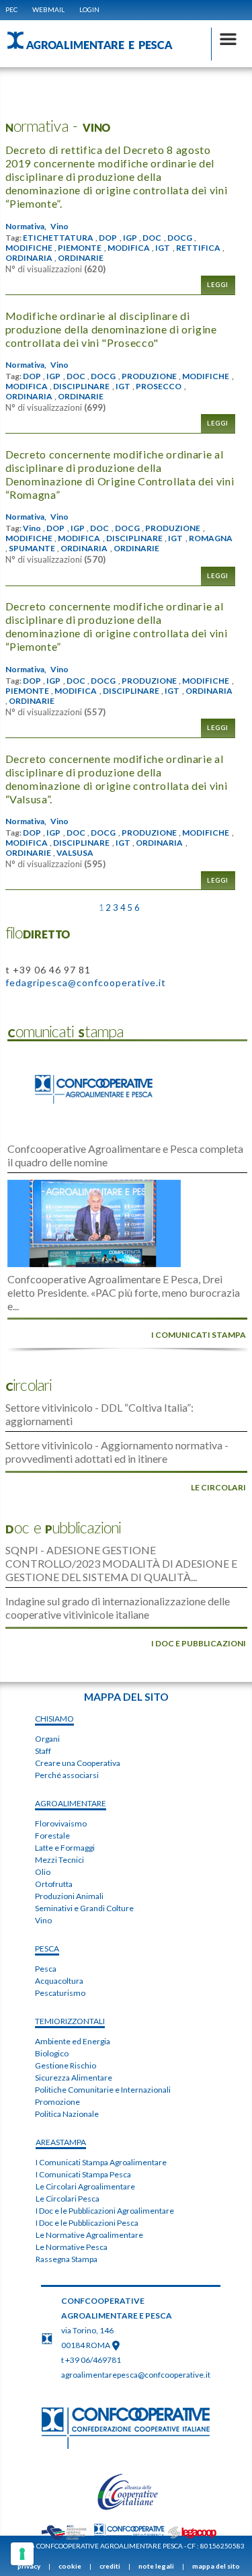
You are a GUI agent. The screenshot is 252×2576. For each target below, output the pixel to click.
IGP (130, 238)
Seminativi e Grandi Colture (84, 1908)
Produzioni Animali (69, 1896)
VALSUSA (75, 853)
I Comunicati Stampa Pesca (83, 2174)
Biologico (52, 2053)
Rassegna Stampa (67, 2259)
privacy (29, 2566)
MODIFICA (129, 248)
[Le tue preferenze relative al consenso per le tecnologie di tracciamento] (22, 2554)
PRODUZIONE (149, 376)
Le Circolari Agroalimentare (85, 2186)
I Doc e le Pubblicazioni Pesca (87, 2223)
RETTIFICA (198, 248)
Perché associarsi (67, 1775)
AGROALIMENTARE (71, 1803)
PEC (11, 9)
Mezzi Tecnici (59, 1860)
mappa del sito (216, 2566)
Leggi (218, 285)
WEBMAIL (48, 9)
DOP (108, 238)
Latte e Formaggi (65, 1848)
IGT (163, 248)
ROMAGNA (211, 538)
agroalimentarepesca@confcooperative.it (136, 2375)
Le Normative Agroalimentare (89, 2235)
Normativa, (26, 227)
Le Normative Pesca (72, 2247)
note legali (156, 2566)
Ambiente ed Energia (73, 2041)
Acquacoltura (59, 1981)
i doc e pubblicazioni (199, 1643)
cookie (70, 2566)
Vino (59, 227)
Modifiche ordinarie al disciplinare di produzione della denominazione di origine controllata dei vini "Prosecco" (111, 329)
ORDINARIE (81, 258)
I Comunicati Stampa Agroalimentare (101, 2162)
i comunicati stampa (199, 1335)
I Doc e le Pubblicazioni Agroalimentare (105, 2211)
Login (89, 9)
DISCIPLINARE (81, 387)
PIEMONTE (80, 248)
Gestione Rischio (66, 2065)
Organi (47, 1739)
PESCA (47, 1948)
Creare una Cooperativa (78, 1763)
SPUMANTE (32, 549)
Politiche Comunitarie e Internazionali (103, 2090)
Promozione (57, 2102)
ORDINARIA (29, 258)
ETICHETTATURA (58, 238)
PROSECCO (159, 387)
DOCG (180, 238)
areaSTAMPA (61, 2142)
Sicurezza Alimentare (74, 2078)
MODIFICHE (29, 248)
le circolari (218, 1487)
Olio (43, 1872)
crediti (110, 2566)
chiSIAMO (54, 1719)
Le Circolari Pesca (68, 2199)
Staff (43, 1751)
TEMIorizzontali (70, 2021)
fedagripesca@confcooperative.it (86, 982)
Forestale (52, 1836)
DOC (152, 238)
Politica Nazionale (67, 2114)
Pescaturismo (60, 1993)
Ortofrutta (54, 1884)
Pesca (46, 1969)
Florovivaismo (61, 1823)
